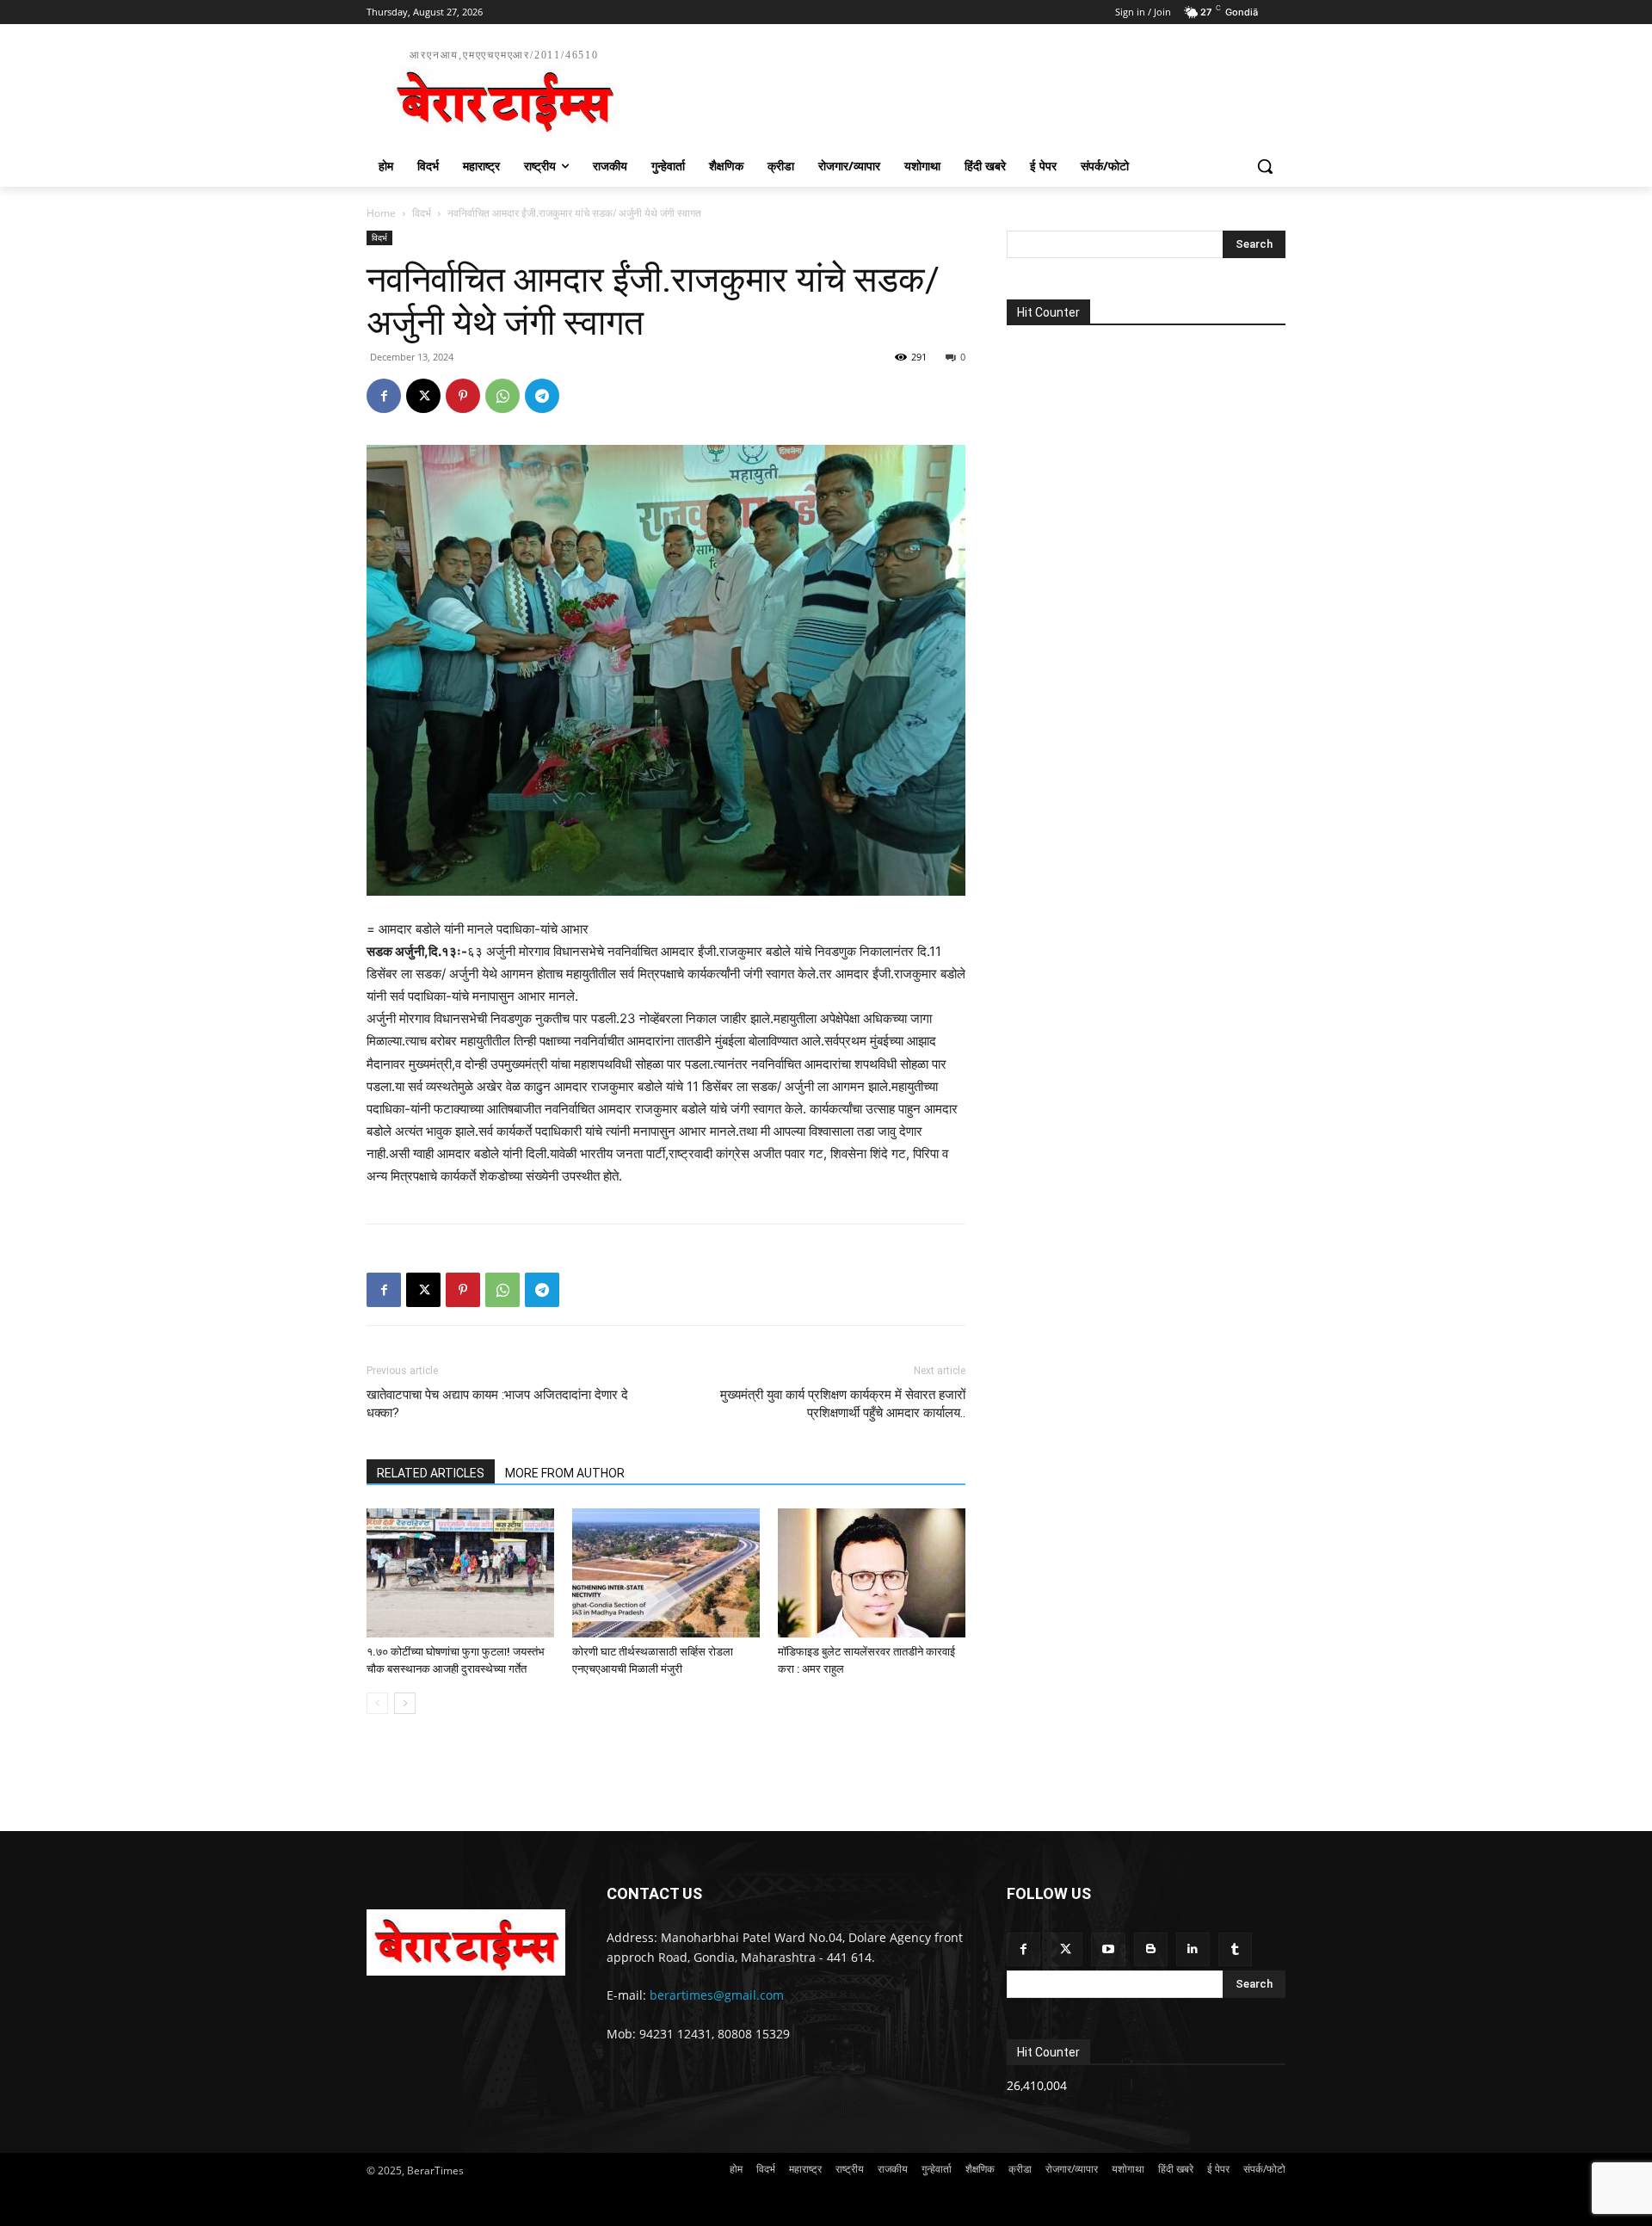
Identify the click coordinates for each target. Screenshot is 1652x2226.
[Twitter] (1066, 1949)
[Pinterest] (463, 396)
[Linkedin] (1193, 1949)
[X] (423, 396)
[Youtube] (1108, 1949)
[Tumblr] (1235, 1949)
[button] (1265, 166)
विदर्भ (422, 213)
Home (381, 213)
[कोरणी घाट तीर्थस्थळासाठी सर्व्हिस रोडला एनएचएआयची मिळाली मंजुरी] (666, 1573)
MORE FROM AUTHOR (565, 1473)
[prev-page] (377, 1703)
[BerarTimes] (466, 1942)
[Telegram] (542, 396)
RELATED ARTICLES (431, 1473)
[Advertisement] (955, 91)
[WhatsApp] (502, 396)
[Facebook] (384, 396)
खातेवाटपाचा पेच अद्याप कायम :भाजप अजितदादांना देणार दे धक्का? (497, 1404)
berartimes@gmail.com (717, 1995)
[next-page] (405, 1703)
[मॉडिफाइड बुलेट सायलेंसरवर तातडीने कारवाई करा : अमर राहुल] (872, 1573)
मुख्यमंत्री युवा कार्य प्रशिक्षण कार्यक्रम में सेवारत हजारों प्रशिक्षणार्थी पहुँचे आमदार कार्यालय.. (843, 1404)
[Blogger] (1151, 1949)
